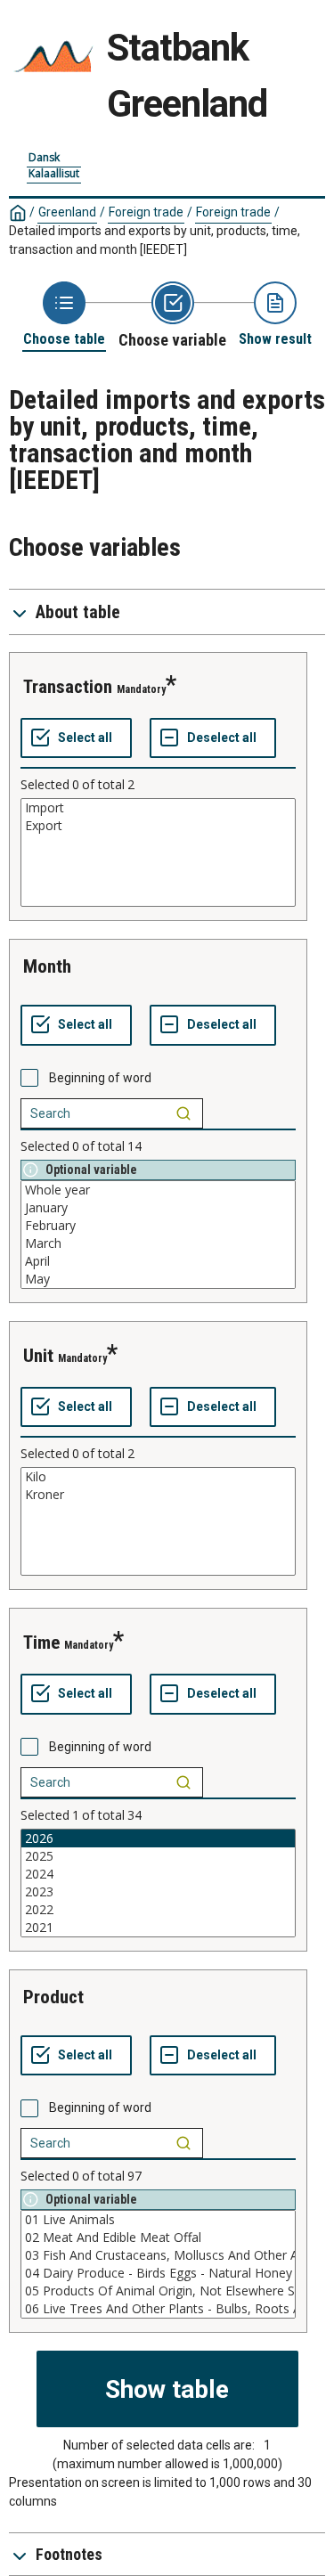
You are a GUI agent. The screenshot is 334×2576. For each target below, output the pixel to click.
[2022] (158, 1910)
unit (38, 1356)
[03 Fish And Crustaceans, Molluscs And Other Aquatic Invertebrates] (158, 2255)
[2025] (158, 1856)
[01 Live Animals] (158, 2220)
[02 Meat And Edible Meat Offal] (158, 2238)
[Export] (158, 826)
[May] (158, 1279)
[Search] (183, 1113)
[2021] (158, 1928)
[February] (158, 1226)
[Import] (158, 808)
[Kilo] (158, 1477)
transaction (68, 687)
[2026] (158, 1838)
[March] (158, 1243)
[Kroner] (158, 1495)
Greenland (67, 212)
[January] (158, 1208)
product (53, 1997)
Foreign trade (146, 212)
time (41, 1643)
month (47, 966)
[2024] (158, 1874)
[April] (158, 1261)
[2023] (158, 1892)
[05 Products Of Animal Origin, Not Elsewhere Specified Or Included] (158, 2291)
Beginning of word (100, 1078)
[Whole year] (158, 1190)
